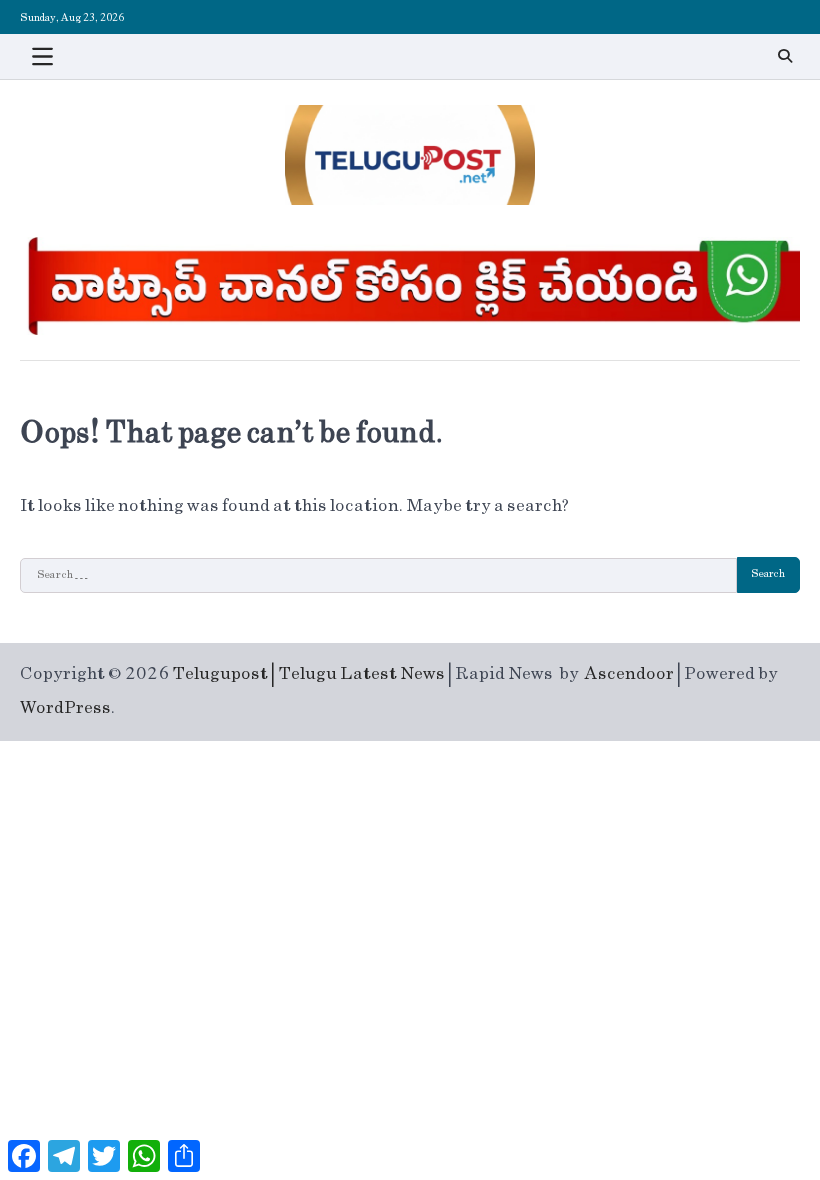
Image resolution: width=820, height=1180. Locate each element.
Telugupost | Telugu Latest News (308, 674)
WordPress (65, 708)
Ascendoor (629, 674)
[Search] (785, 56)
